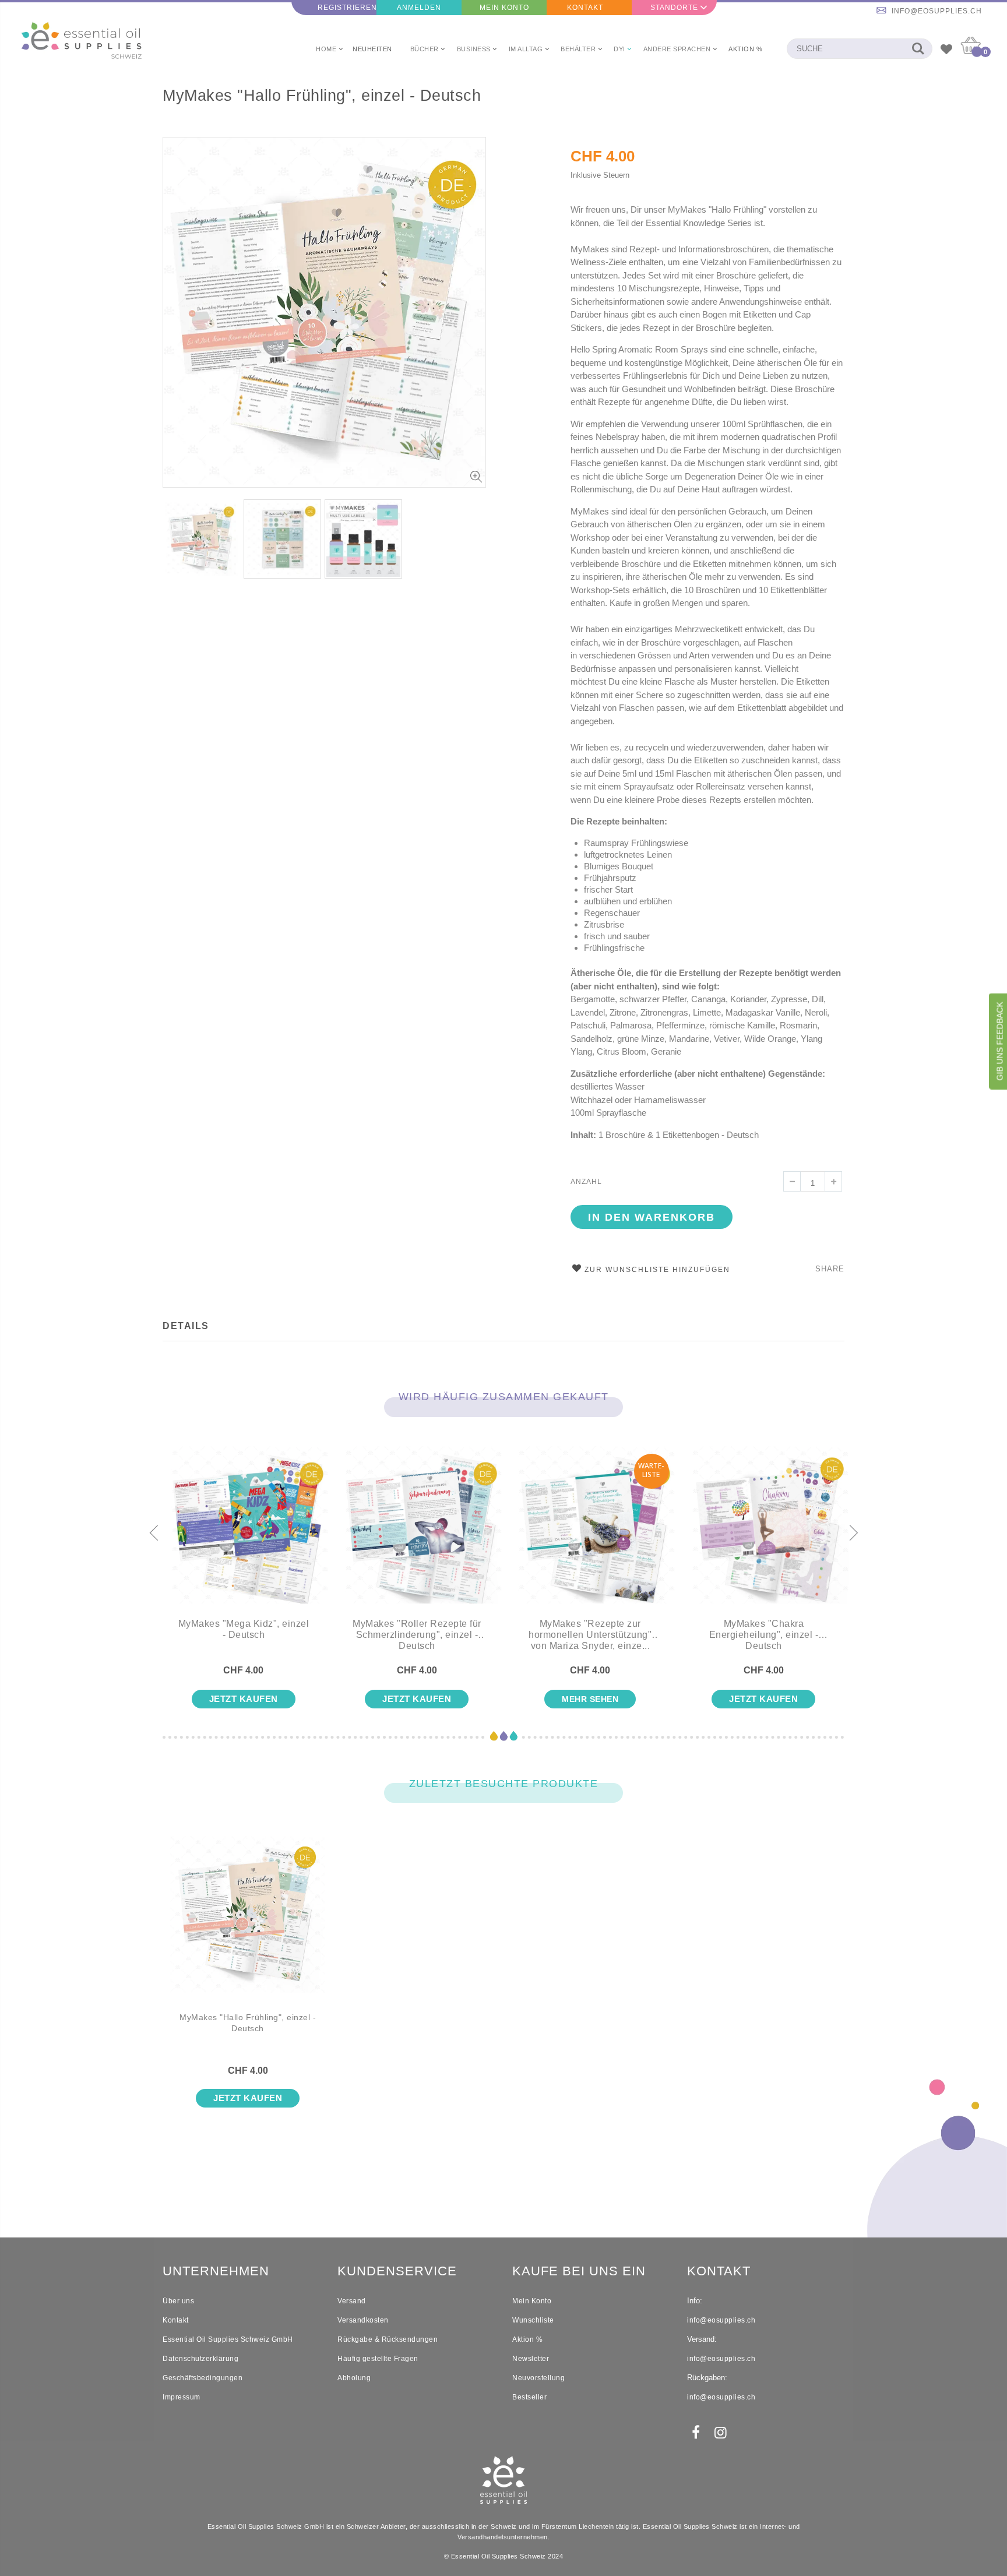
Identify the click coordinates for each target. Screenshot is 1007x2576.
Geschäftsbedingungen (203, 2378)
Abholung (354, 2378)
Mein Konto (504, 8)
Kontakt (585, 8)
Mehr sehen (590, 1699)
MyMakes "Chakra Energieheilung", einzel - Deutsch (764, 1635)
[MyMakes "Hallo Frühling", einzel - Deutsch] (248, 1924)
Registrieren (347, 8)
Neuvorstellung (538, 2378)
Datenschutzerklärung (200, 2359)
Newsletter (531, 2359)
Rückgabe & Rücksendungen (388, 2339)
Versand (352, 2301)
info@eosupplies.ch (937, 11)
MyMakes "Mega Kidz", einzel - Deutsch (244, 1629)
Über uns (178, 2301)
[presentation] (154, 1534)
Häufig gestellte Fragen (378, 2359)
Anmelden (419, 8)
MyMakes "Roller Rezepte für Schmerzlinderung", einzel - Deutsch (417, 1635)
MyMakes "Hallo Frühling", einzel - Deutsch (322, 96)
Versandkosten (363, 2320)
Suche (918, 49)
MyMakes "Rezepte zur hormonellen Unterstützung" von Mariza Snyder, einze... (590, 1635)
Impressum (182, 2397)
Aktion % (527, 2339)
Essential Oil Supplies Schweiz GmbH (228, 2339)
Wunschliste (533, 2320)
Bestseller (529, 2397)
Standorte (674, 8)
